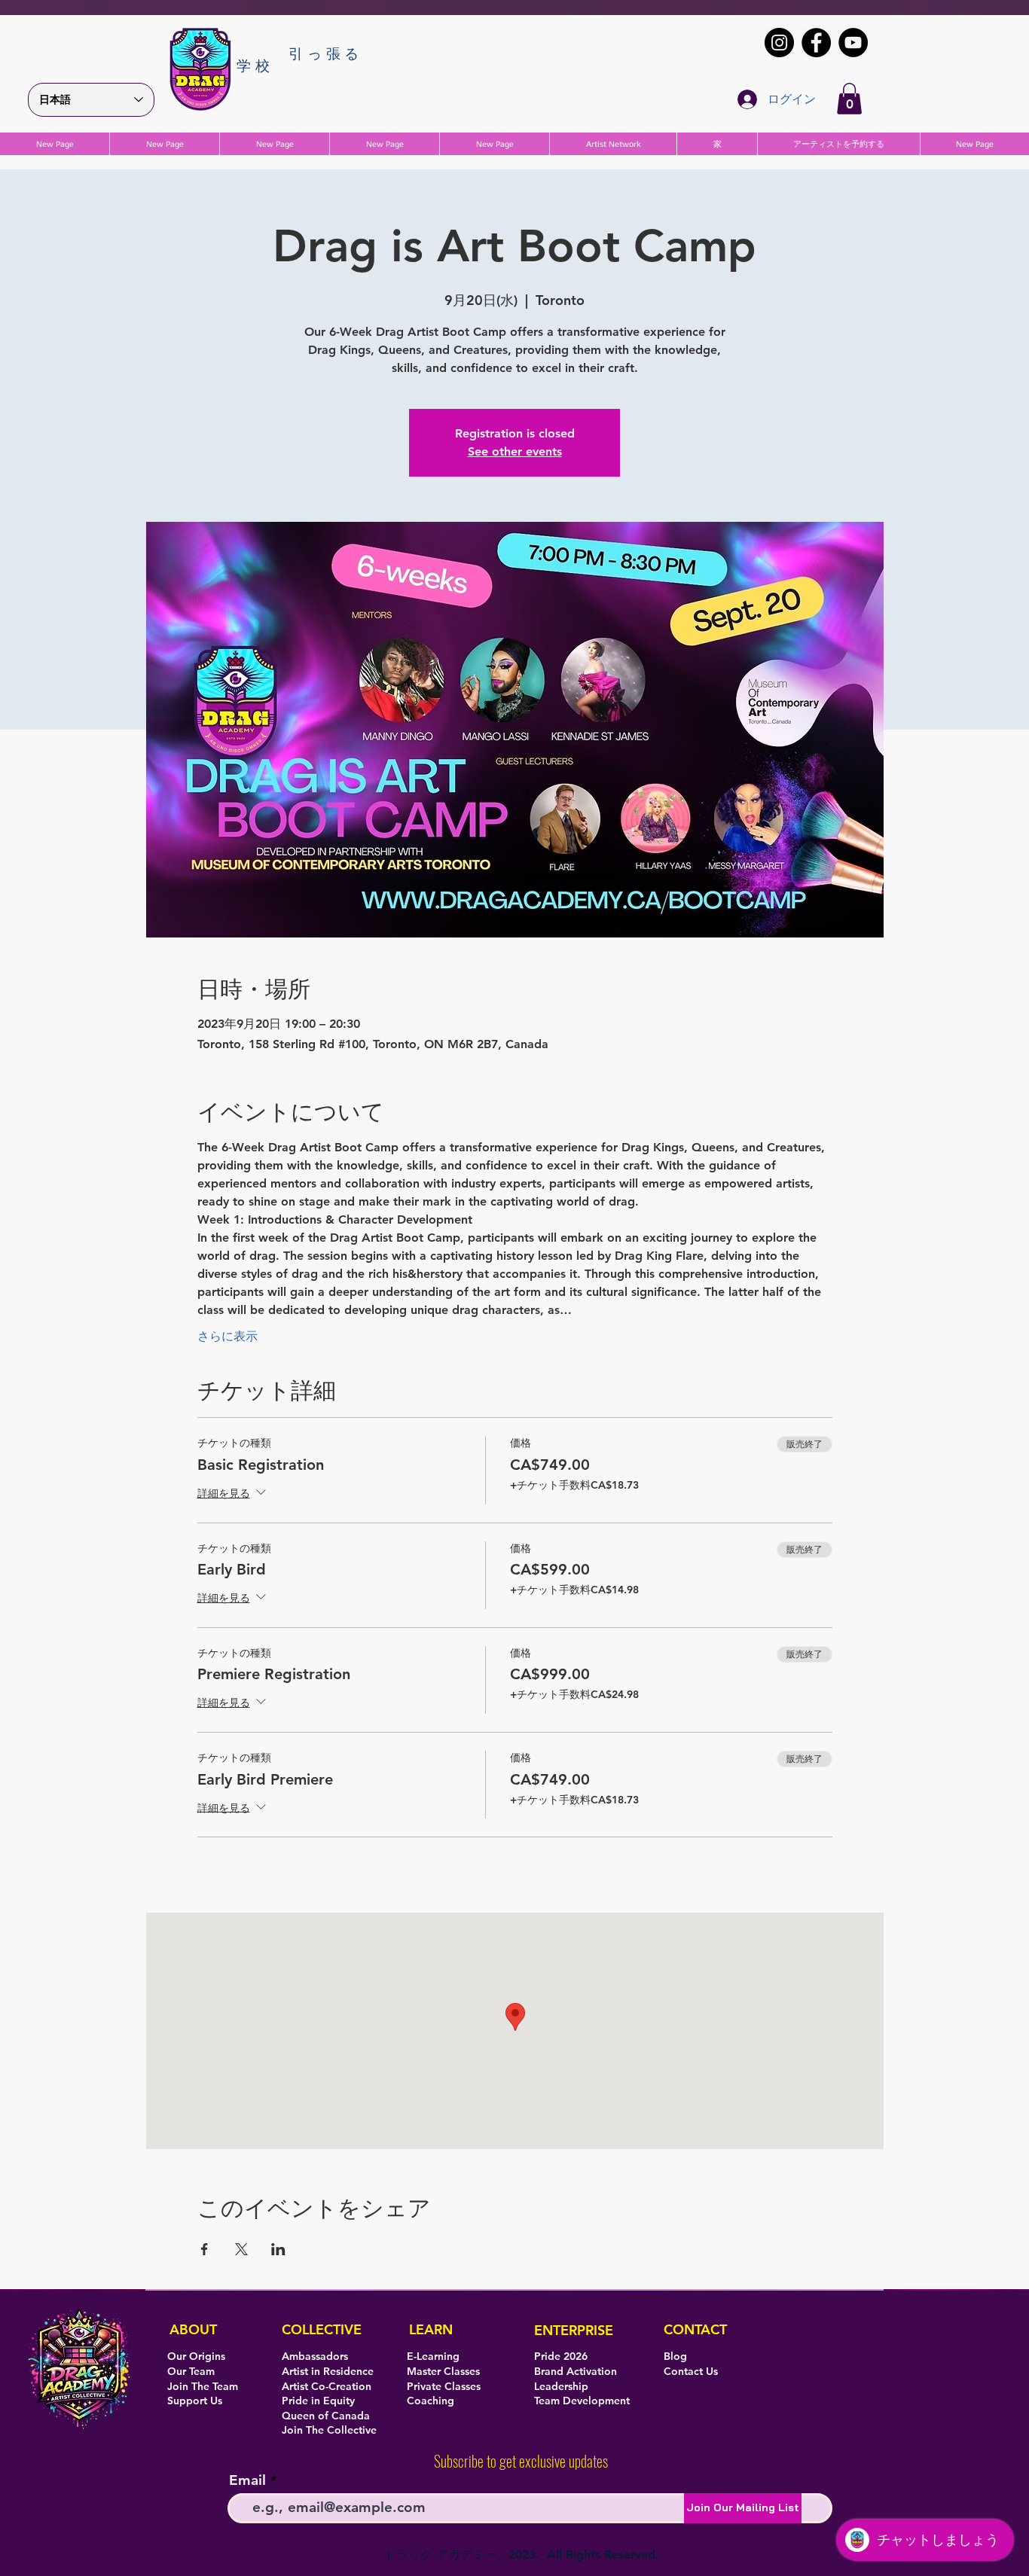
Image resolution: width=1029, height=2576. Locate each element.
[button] (849, 99)
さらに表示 (227, 1336)
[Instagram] (779, 43)
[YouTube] (853, 43)
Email (247, 2480)
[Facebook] (816, 43)
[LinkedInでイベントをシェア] (278, 2249)
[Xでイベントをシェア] (241, 2249)
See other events (515, 451)
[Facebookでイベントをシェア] (205, 2249)
